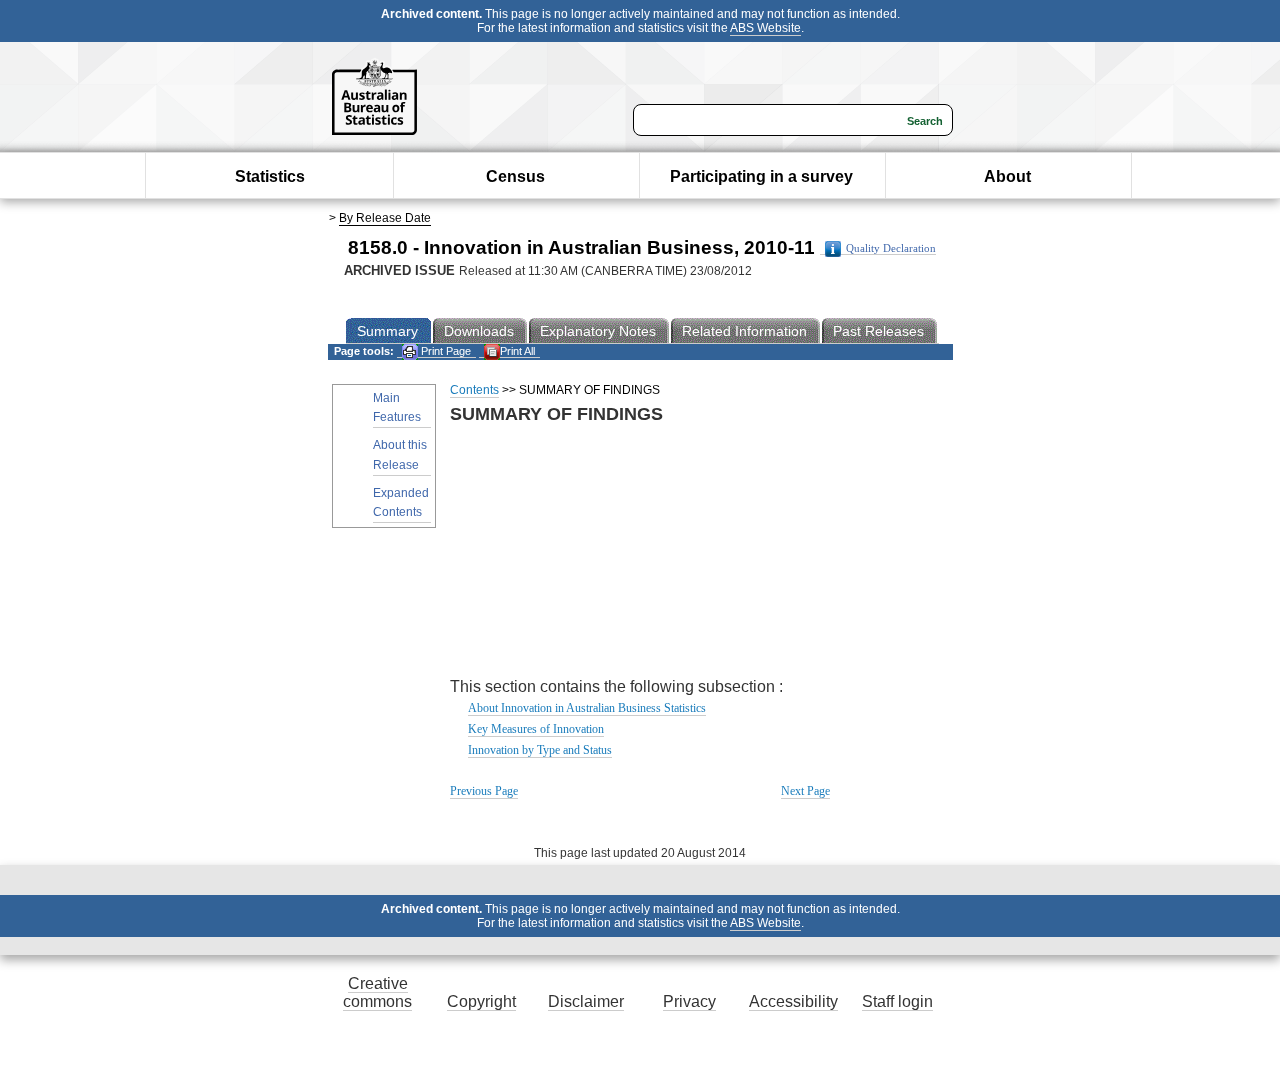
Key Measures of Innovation (536, 729)
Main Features (397, 407)
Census (515, 176)
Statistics (270, 176)
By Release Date (385, 218)
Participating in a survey (761, 176)
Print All (517, 351)
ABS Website (765, 28)
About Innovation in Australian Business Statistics (587, 708)
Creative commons (377, 992)
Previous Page (484, 791)
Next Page (805, 791)
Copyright (481, 1001)
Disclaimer (586, 1001)
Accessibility (793, 1001)
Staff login (897, 1001)
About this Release (400, 454)
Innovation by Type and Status (540, 750)
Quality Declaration (891, 248)
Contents (474, 390)
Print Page (444, 351)
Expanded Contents (401, 502)
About (1007, 176)
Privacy (689, 1001)
